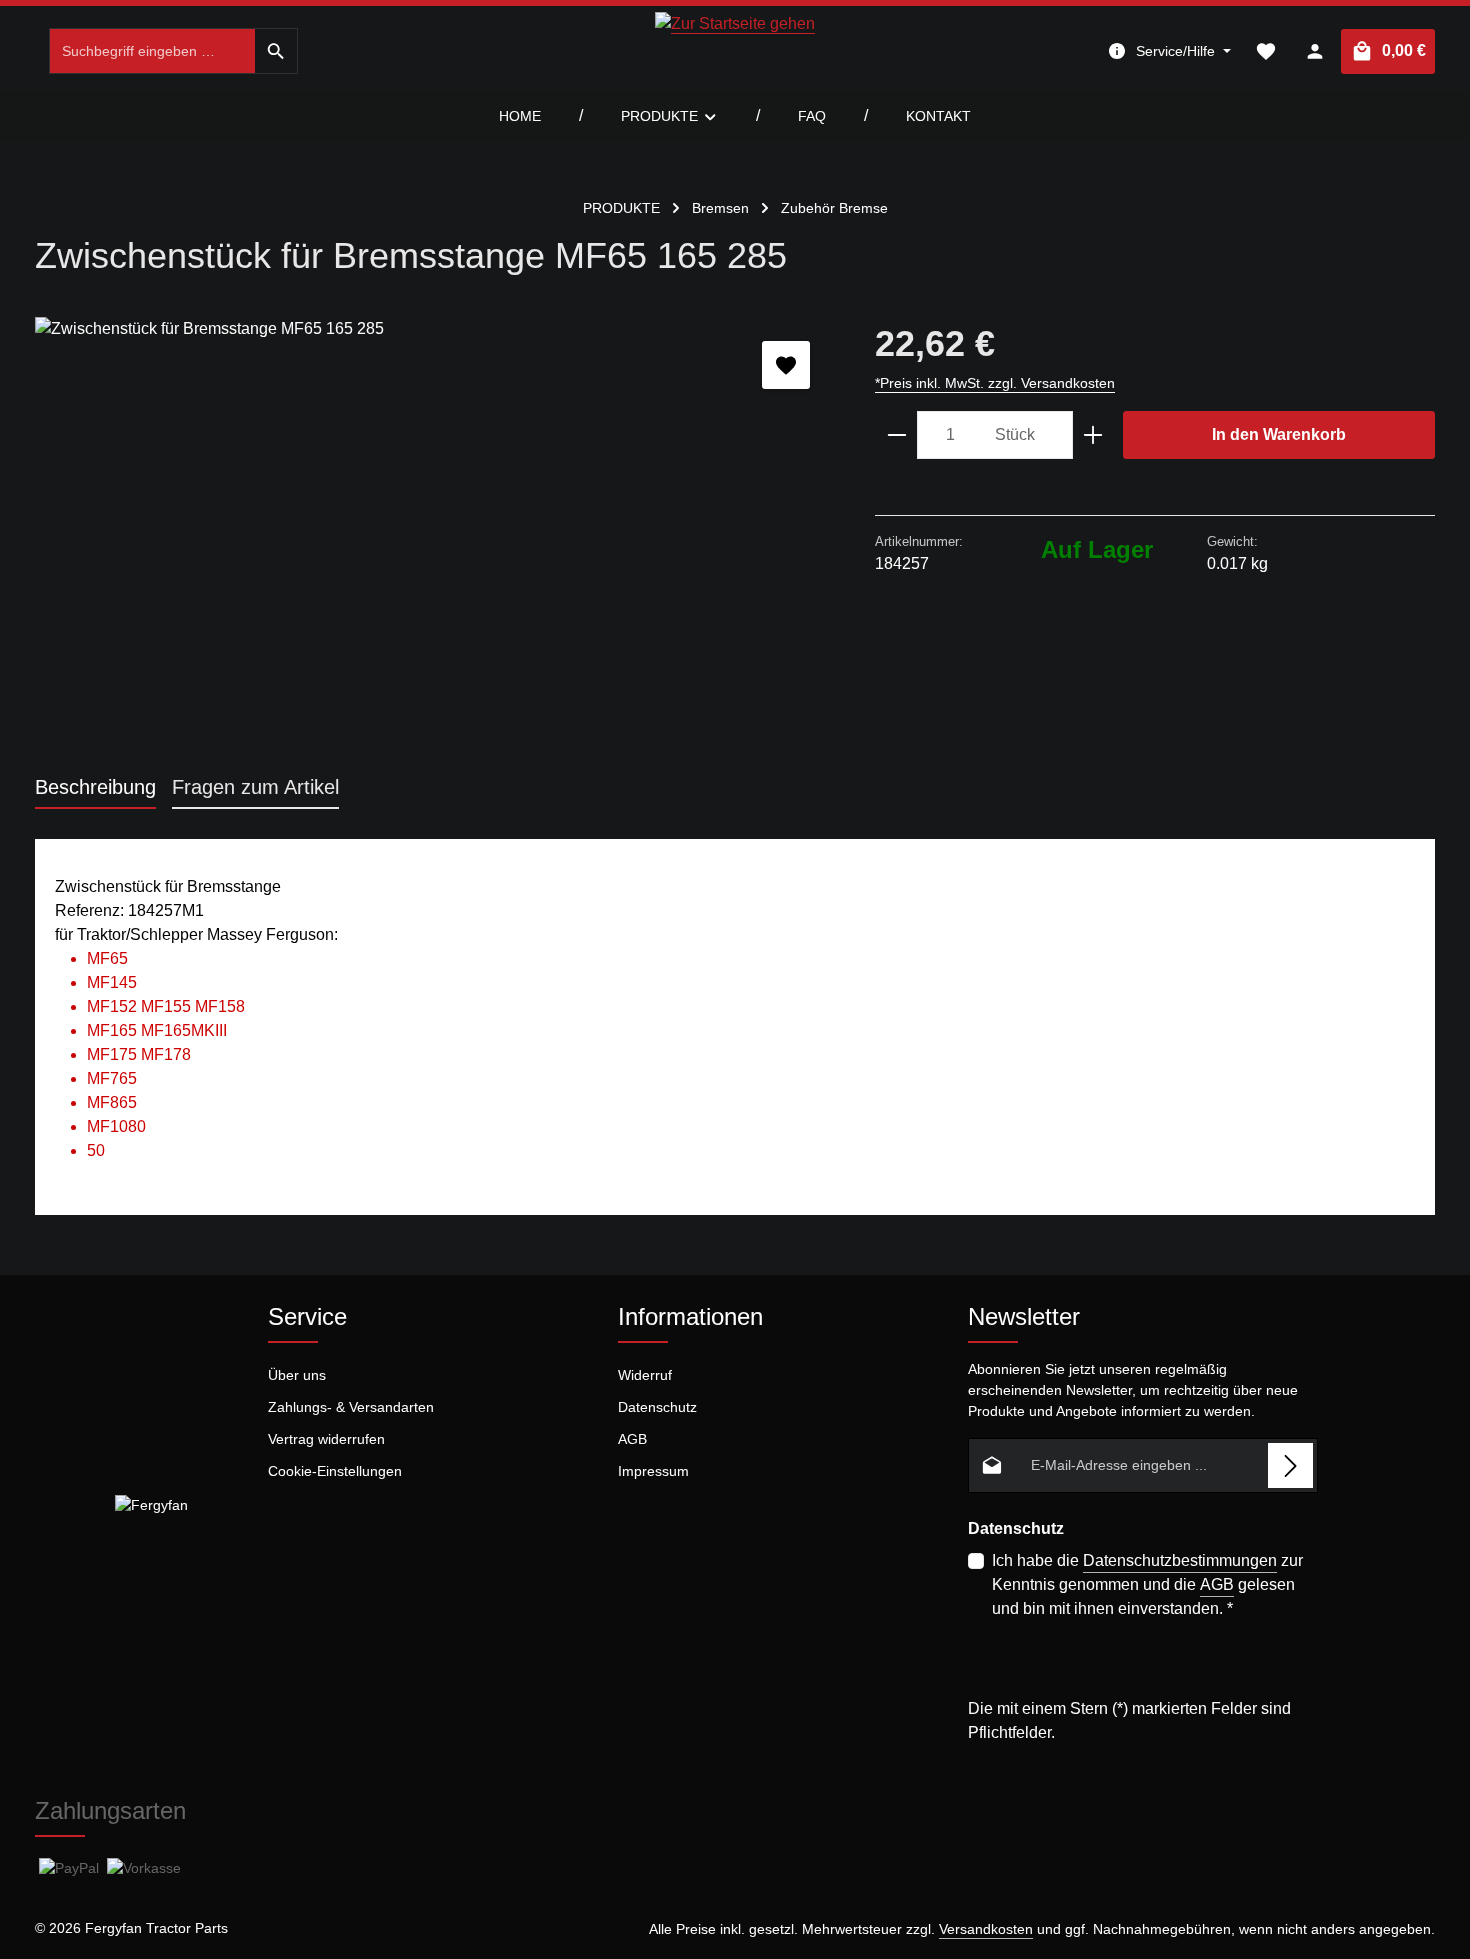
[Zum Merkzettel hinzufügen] (786, 365)
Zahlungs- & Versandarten (351, 1407)
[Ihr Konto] (1314, 51)
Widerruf (645, 1375)
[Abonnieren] (1290, 1465)
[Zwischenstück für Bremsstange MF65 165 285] (434, 532)
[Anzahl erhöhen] (1093, 435)
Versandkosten (986, 1929)
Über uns (297, 1375)
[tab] (95, 788)
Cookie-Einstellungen (335, 1471)
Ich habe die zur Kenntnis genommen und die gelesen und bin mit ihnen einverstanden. (1147, 1584)
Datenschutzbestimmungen (1180, 1560)
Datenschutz (657, 1407)
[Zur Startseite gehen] (735, 51)
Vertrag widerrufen (326, 1439)
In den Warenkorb (1279, 434)
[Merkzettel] (1265, 51)
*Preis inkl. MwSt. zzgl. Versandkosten (995, 383)
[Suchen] (276, 51)
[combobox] (152, 51)
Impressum (653, 1471)
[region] (435, 532)
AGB (632, 1439)
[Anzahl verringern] (896, 435)
